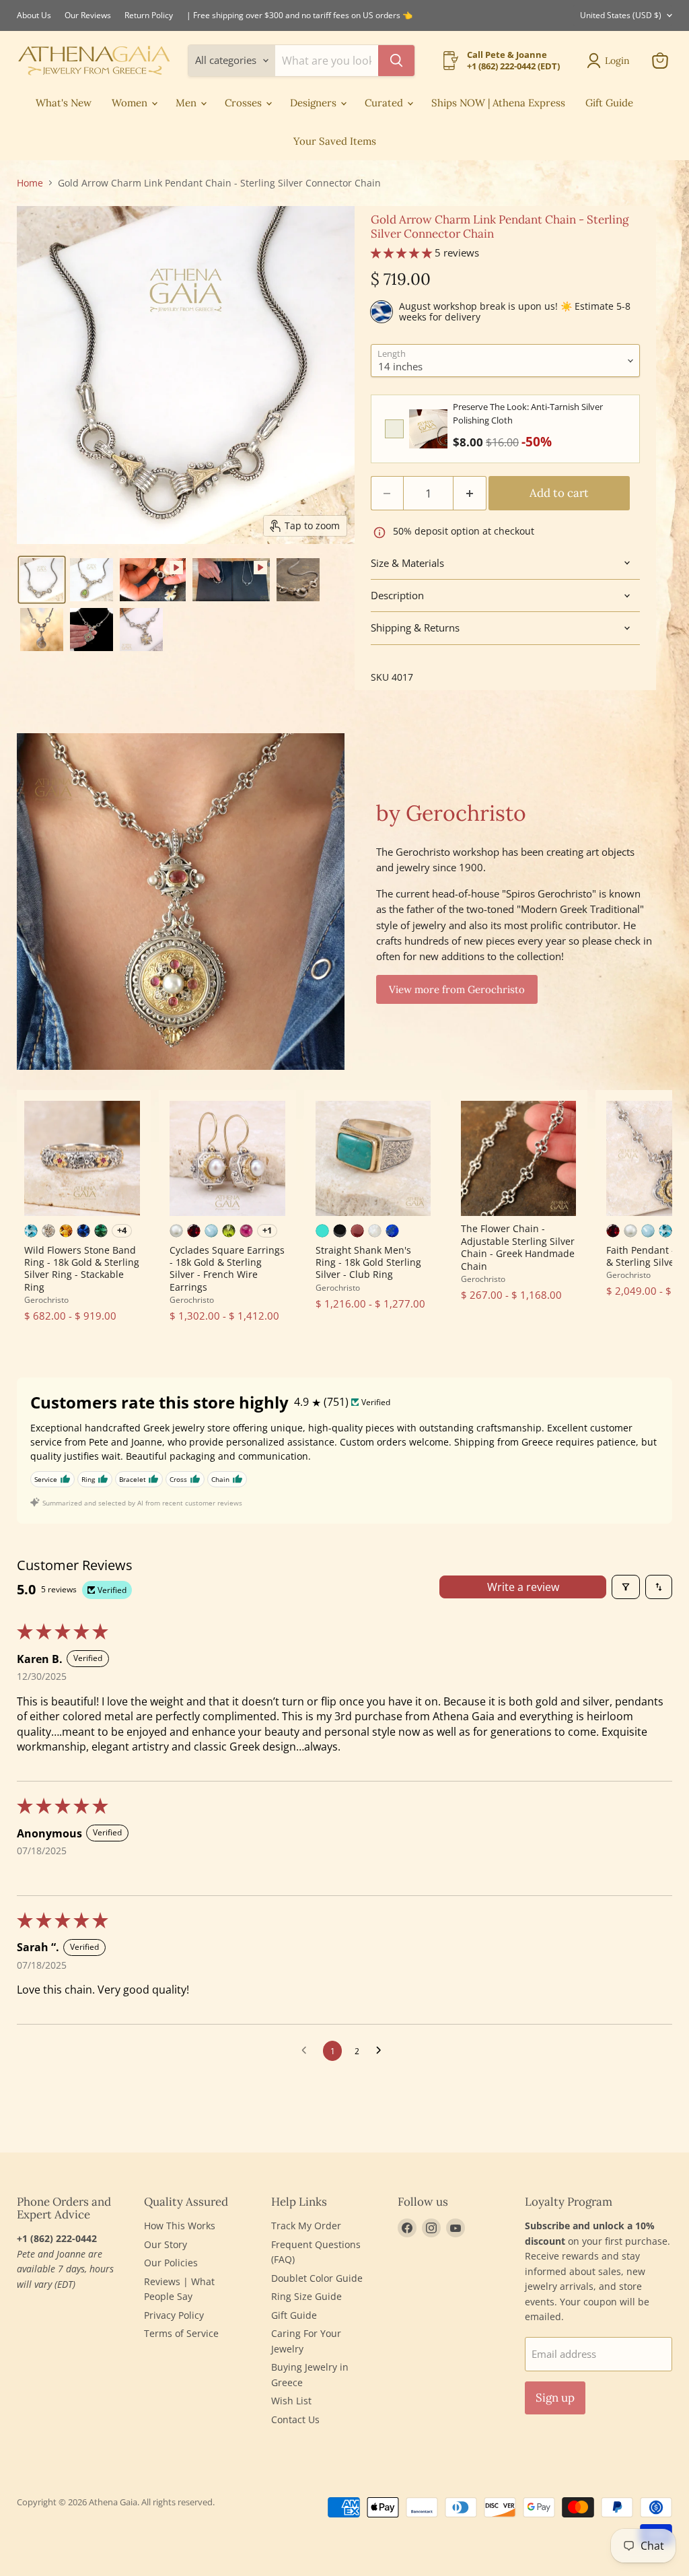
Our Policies (171, 2263)
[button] (42, 580)
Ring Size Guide (306, 2296)
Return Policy (149, 15)
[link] (428, 429)
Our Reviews (88, 15)
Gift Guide (609, 103)
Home (30, 183)
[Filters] (626, 1587)
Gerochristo (46, 1300)
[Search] (396, 61)
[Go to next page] (382, 2051)
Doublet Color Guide (317, 2278)
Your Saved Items (335, 141)
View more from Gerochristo (457, 989)
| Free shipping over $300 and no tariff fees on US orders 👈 (299, 15)
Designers (315, 103)
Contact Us (295, 2419)
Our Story (166, 2244)
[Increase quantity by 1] (470, 493)
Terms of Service (181, 2333)
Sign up (555, 2398)
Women (131, 103)
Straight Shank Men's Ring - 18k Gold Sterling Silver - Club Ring (368, 1262)
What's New (64, 103)
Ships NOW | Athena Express (498, 103)
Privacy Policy (174, 2315)
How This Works (180, 2226)
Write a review (523, 1587)
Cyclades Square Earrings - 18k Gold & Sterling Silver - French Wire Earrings (227, 1268)
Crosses (245, 103)
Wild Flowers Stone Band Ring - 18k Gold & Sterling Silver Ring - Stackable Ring (82, 1268)
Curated (385, 103)
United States (621, 15)
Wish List (291, 2401)
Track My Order (306, 2226)
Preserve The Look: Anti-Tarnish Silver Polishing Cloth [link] (528, 413)
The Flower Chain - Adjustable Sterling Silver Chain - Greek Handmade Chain (518, 1247)
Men (187, 103)
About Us (34, 15)
